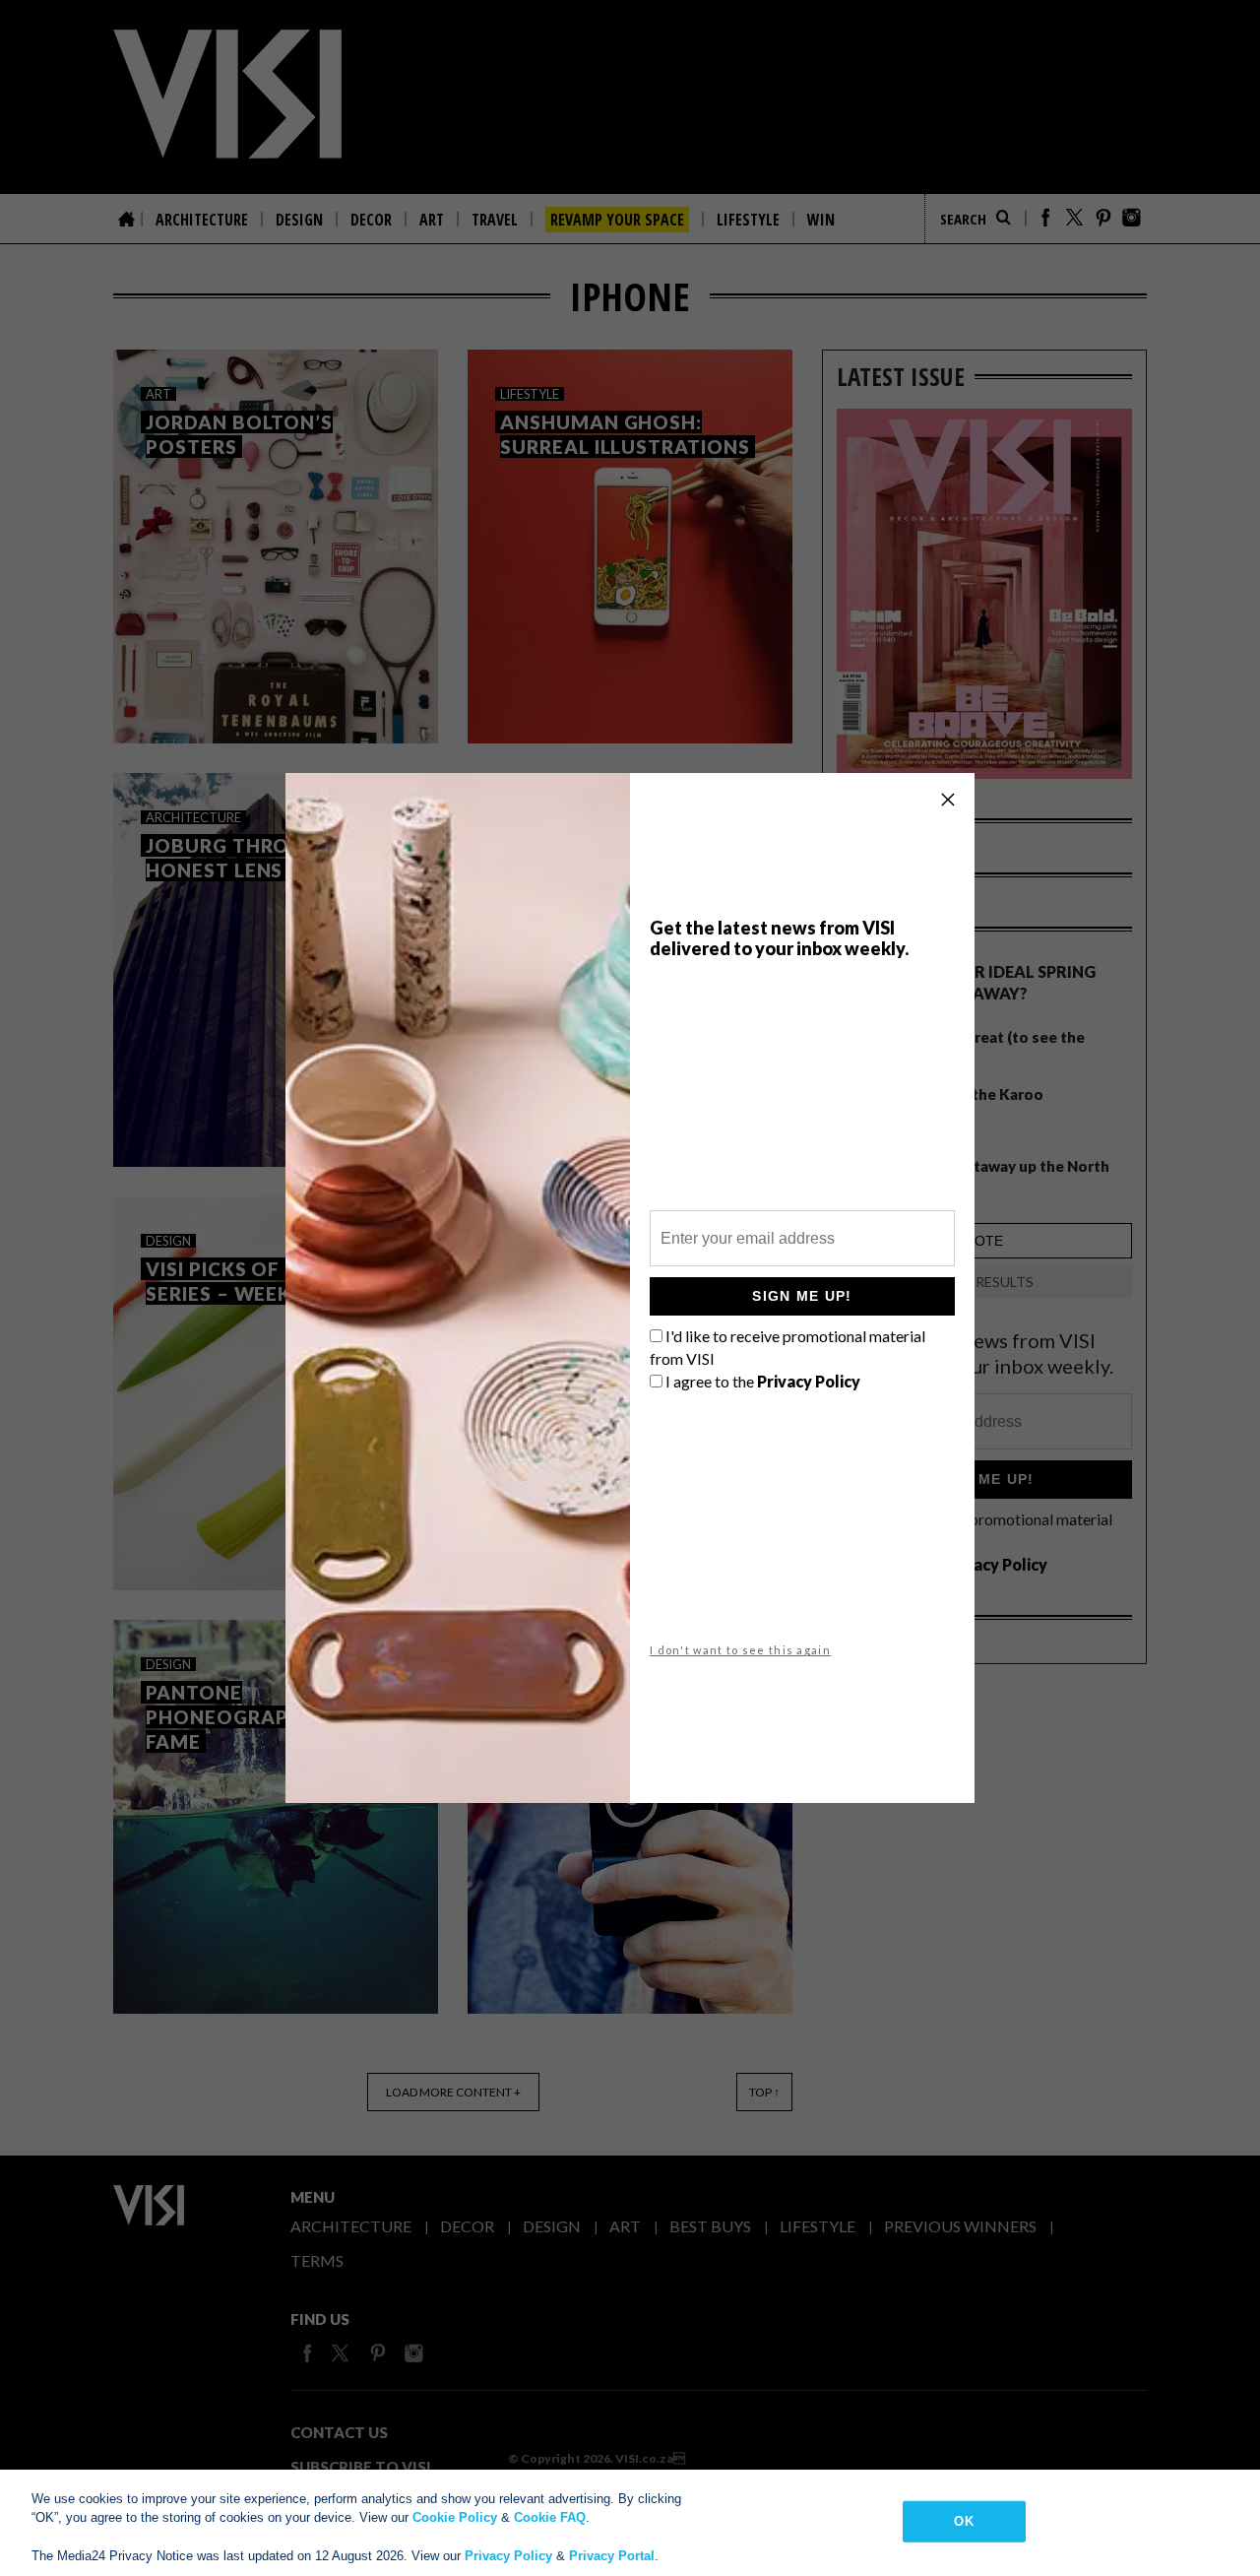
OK (963, 2521)
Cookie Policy (455, 2517)
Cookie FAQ (550, 2517)
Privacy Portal (612, 2556)
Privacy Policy (508, 2556)
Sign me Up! (802, 1296)
